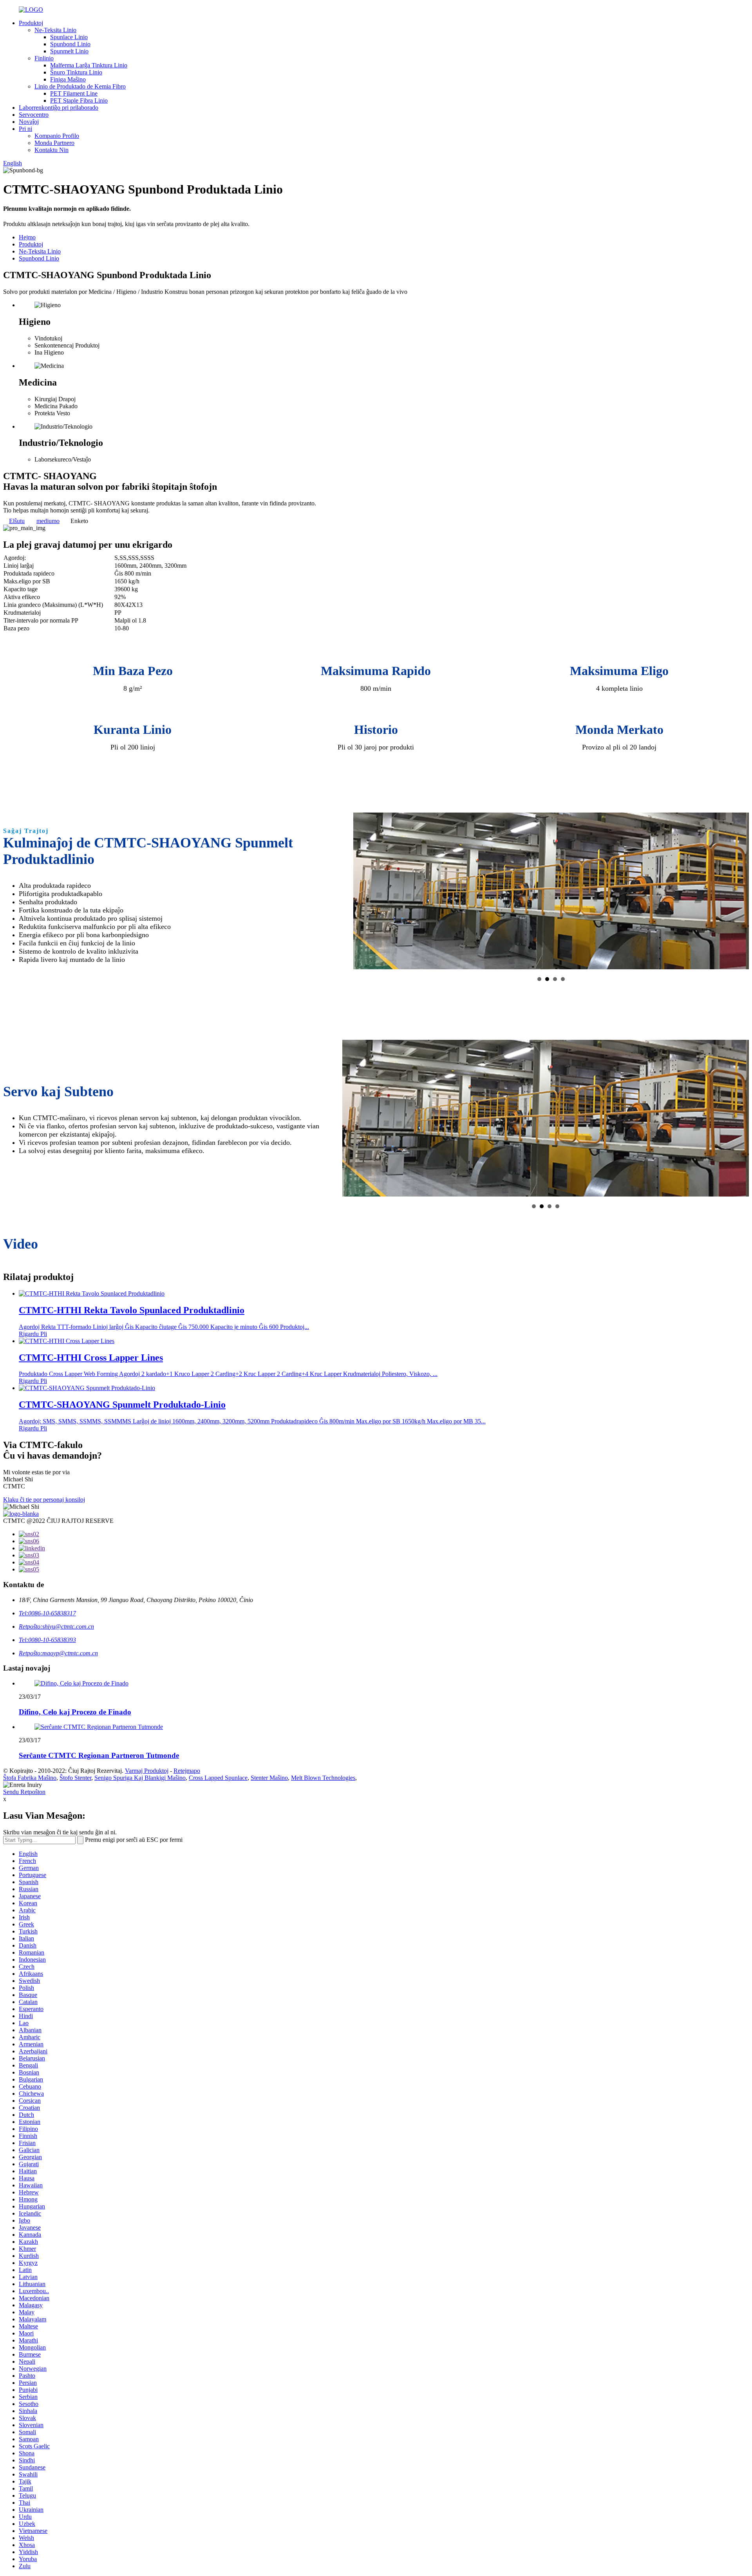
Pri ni (25, 129)
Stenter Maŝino (269, 1778)
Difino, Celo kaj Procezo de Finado (75, 1712)
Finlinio (44, 58)
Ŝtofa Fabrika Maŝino (30, 1778)
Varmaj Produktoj (147, 1771)
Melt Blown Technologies (323, 1778)
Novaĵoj (29, 122)
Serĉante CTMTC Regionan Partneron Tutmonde (99, 1755)
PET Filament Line (74, 93)
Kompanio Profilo (57, 136)
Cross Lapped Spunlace (218, 1778)
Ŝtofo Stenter (75, 1778)
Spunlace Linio (69, 37)
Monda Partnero (54, 143)
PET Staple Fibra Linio (79, 100)
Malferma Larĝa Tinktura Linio (89, 65)
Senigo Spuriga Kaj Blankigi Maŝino (140, 1778)
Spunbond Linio (70, 44)
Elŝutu (17, 521)
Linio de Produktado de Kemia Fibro (80, 86)
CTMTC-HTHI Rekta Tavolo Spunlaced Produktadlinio (132, 1310)
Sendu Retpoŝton (24, 1792)
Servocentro (34, 115)
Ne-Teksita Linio (55, 30)
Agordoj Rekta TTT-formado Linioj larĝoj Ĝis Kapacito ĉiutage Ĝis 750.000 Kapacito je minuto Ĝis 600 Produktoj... (164, 1327)
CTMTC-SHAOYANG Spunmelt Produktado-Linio (122, 1405)
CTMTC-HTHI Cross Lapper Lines (91, 1358)
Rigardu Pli (33, 1334)
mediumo (48, 521)
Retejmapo (187, 1771)
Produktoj (31, 23)
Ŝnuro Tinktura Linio (76, 72)
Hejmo (27, 237)
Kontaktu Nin (52, 150)
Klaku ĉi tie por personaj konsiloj (44, 1500)
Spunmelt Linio (69, 51)
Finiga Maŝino (68, 79)
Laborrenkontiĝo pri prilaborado (59, 108)
